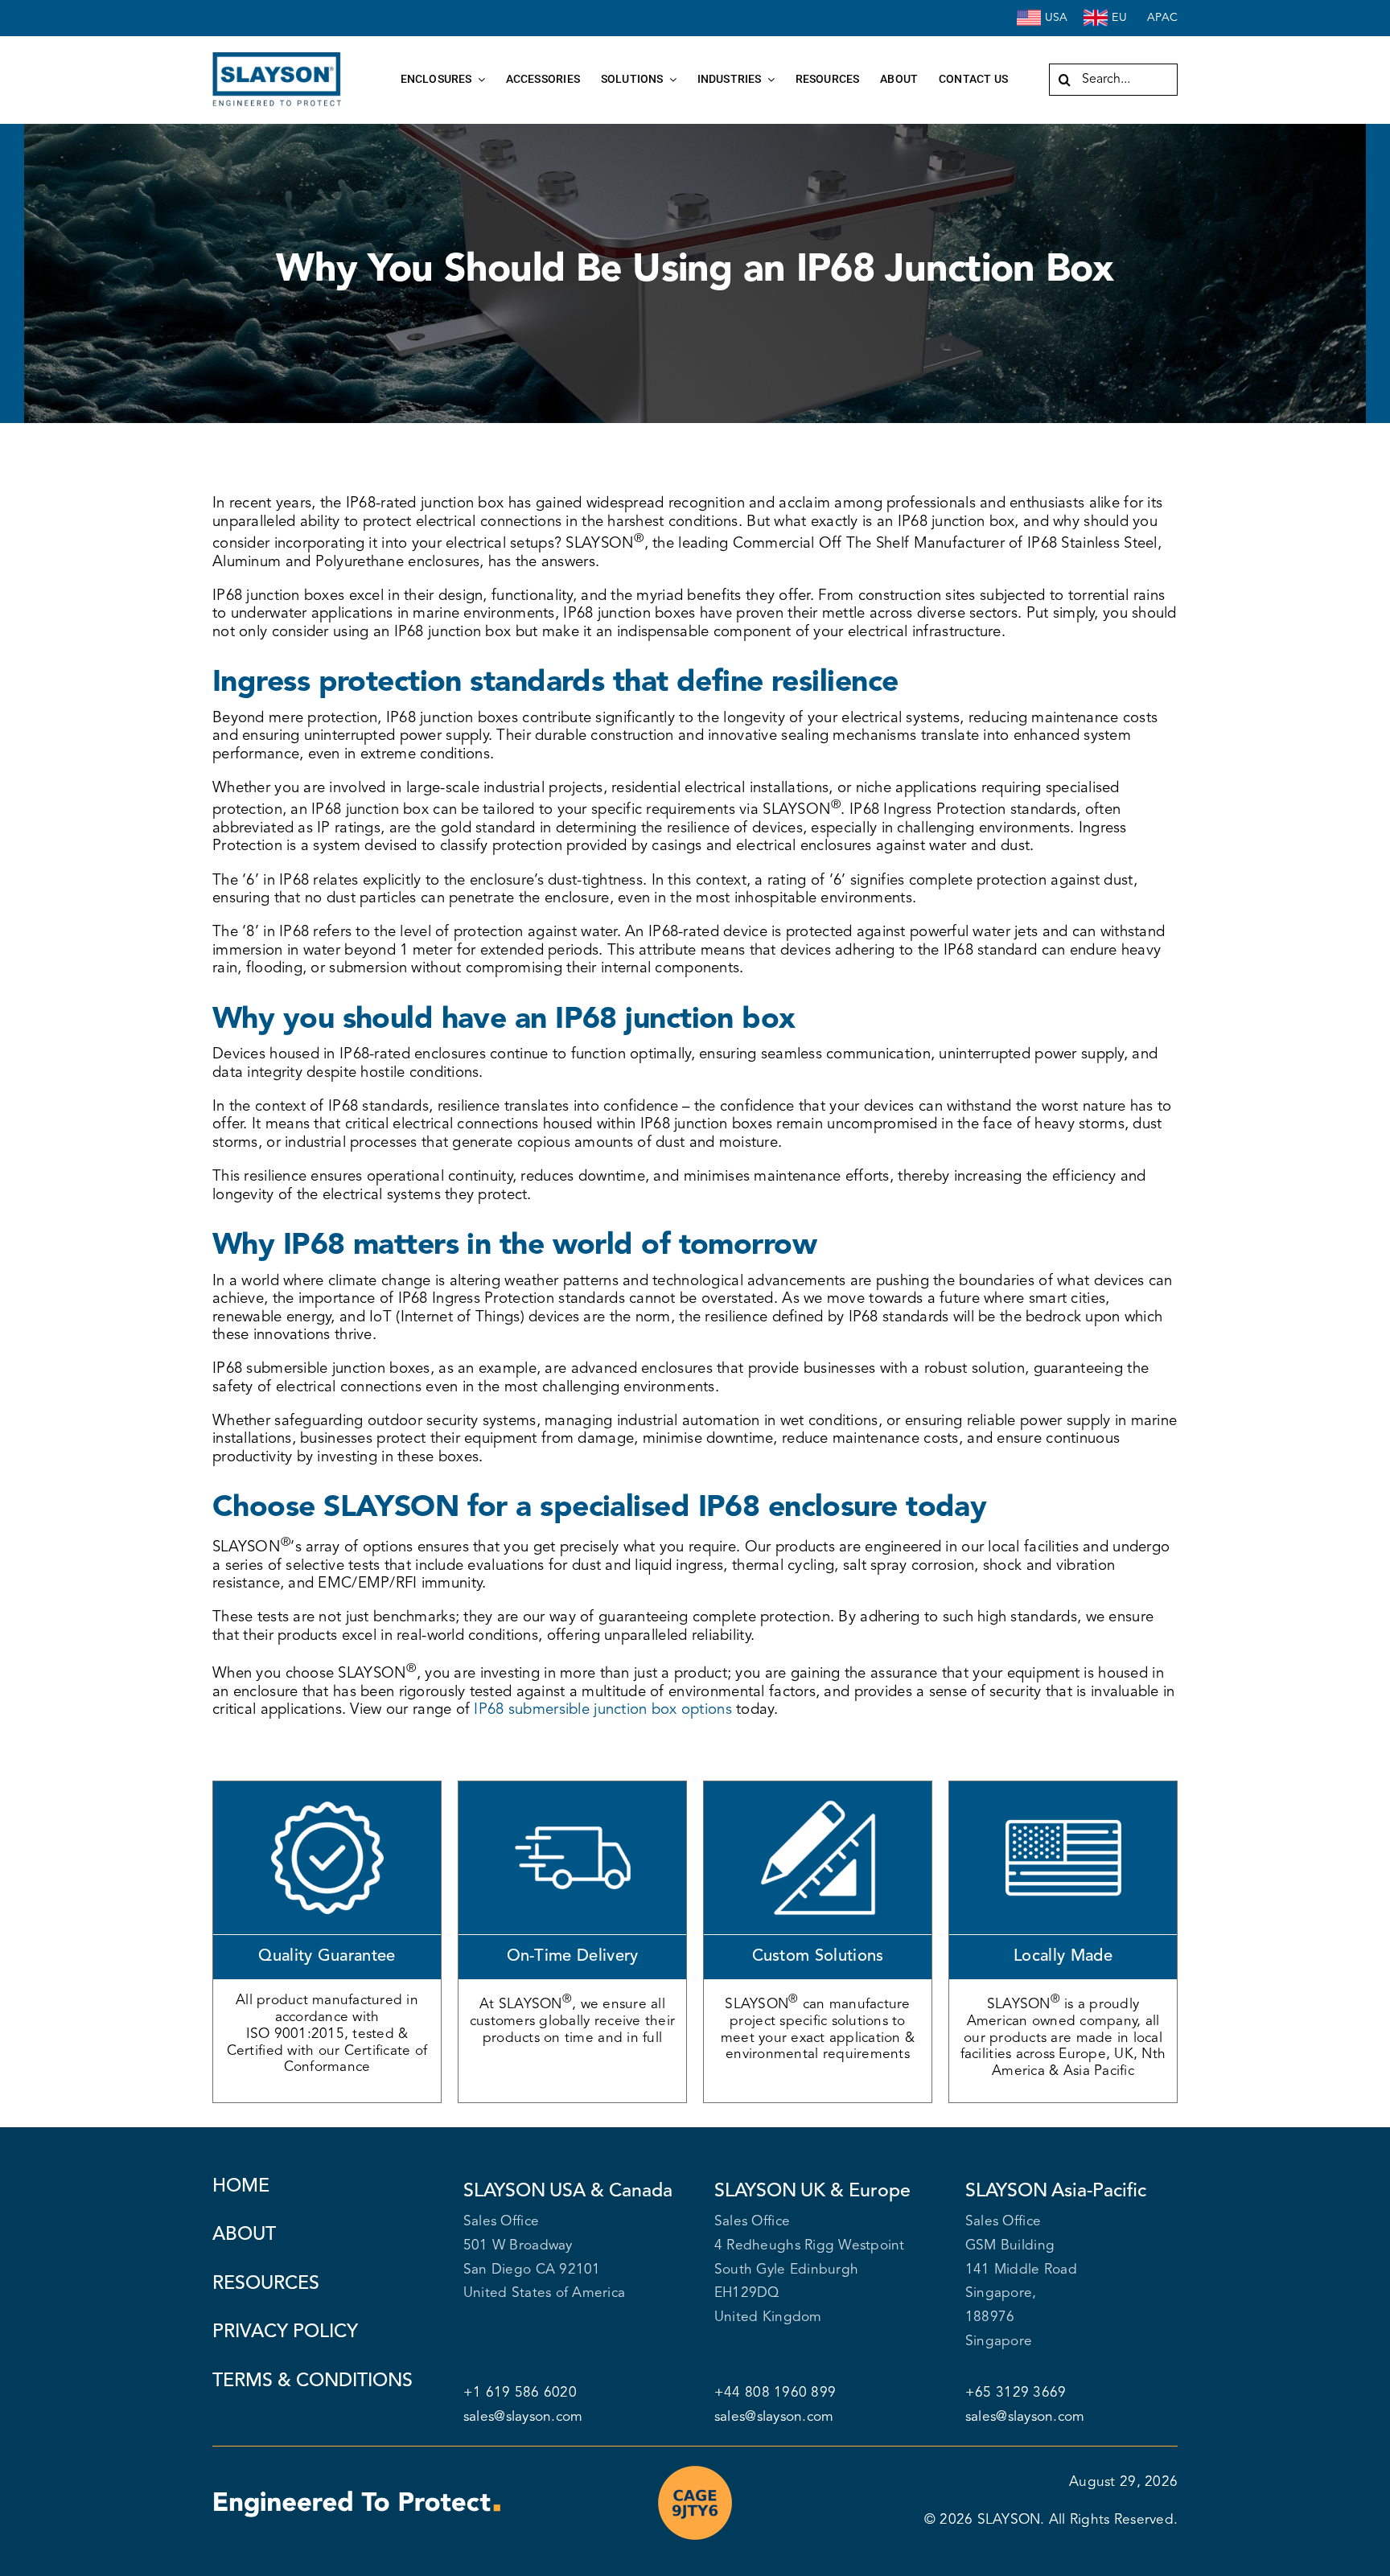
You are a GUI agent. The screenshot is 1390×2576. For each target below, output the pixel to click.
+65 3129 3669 (1016, 2393)
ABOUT (244, 2235)
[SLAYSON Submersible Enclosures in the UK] (1096, 12)
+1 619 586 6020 (520, 2393)
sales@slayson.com (523, 2417)
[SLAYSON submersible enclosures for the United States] (1029, 12)
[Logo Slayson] (277, 59)
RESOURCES (266, 2284)
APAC (1162, 18)
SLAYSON (1009, 2520)
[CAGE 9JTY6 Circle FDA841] (695, 2469)
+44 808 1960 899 (777, 2393)
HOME (241, 2187)
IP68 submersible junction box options (602, 1710)
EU (1119, 18)
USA (1057, 18)
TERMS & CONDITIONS (313, 2381)
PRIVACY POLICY (285, 2332)
